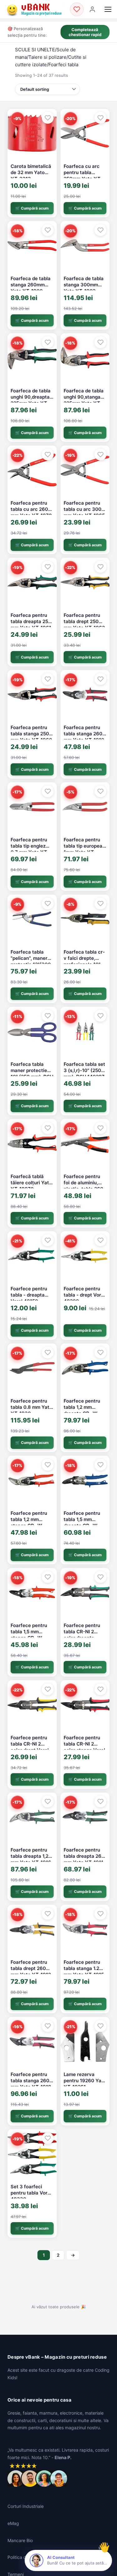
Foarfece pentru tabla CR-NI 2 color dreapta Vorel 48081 (82, 1635)
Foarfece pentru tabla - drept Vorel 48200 (84, 1295)
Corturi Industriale (26, 2506)
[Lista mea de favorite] (77, 9)
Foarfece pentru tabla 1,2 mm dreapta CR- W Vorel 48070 (82, 1410)
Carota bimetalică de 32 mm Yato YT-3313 (31, 173)
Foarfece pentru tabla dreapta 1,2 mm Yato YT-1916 (31, 1856)
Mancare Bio (20, 2540)
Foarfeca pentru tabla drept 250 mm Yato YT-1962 (84, 622)
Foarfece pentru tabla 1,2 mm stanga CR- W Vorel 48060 (29, 1523)
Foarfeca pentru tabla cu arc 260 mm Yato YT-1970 (31, 509)
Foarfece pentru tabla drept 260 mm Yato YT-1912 (31, 1968)
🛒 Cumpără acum (32, 208)
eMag (13, 2523)
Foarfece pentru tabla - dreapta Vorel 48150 (29, 1295)
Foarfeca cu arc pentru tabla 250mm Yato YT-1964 (83, 176)
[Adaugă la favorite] (48, 118)
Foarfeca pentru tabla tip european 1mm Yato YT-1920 (84, 849)
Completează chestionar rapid (85, 32)
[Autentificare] (92, 9)
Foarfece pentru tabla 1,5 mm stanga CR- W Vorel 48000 (29, 1635)
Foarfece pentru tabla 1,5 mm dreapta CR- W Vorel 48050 (82, 1523)
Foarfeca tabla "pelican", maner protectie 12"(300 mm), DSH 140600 (31, 961)
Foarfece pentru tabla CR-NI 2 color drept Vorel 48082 (30, 1747)
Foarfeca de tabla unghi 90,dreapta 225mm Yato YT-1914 (31, 400)
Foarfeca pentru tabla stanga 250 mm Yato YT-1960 (31, 734)
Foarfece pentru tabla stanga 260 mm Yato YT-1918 (31, 2081)
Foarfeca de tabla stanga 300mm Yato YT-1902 (84, 285)
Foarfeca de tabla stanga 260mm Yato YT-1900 (31, 285)
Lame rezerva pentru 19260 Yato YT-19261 (85, 2081)
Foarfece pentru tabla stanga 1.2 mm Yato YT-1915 (84, 1968)
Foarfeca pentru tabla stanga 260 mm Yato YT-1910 (84, 734)
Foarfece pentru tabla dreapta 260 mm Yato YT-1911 (84, 1856)
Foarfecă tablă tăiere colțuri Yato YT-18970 (31, 1183)
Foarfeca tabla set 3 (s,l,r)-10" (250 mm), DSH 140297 (84, 1071)
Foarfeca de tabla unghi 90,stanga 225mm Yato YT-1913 (84, 400)
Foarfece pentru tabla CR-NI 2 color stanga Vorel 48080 (84, 1747)
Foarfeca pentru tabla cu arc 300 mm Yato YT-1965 (84, 509)
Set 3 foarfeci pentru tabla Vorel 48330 (31, 2193)
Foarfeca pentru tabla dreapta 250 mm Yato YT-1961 (31, 622)
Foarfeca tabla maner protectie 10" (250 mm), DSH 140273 (32, 1074)
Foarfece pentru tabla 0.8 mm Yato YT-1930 (31, 1407)
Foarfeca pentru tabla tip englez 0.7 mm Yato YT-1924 (30, 849)
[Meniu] (108, 9)
